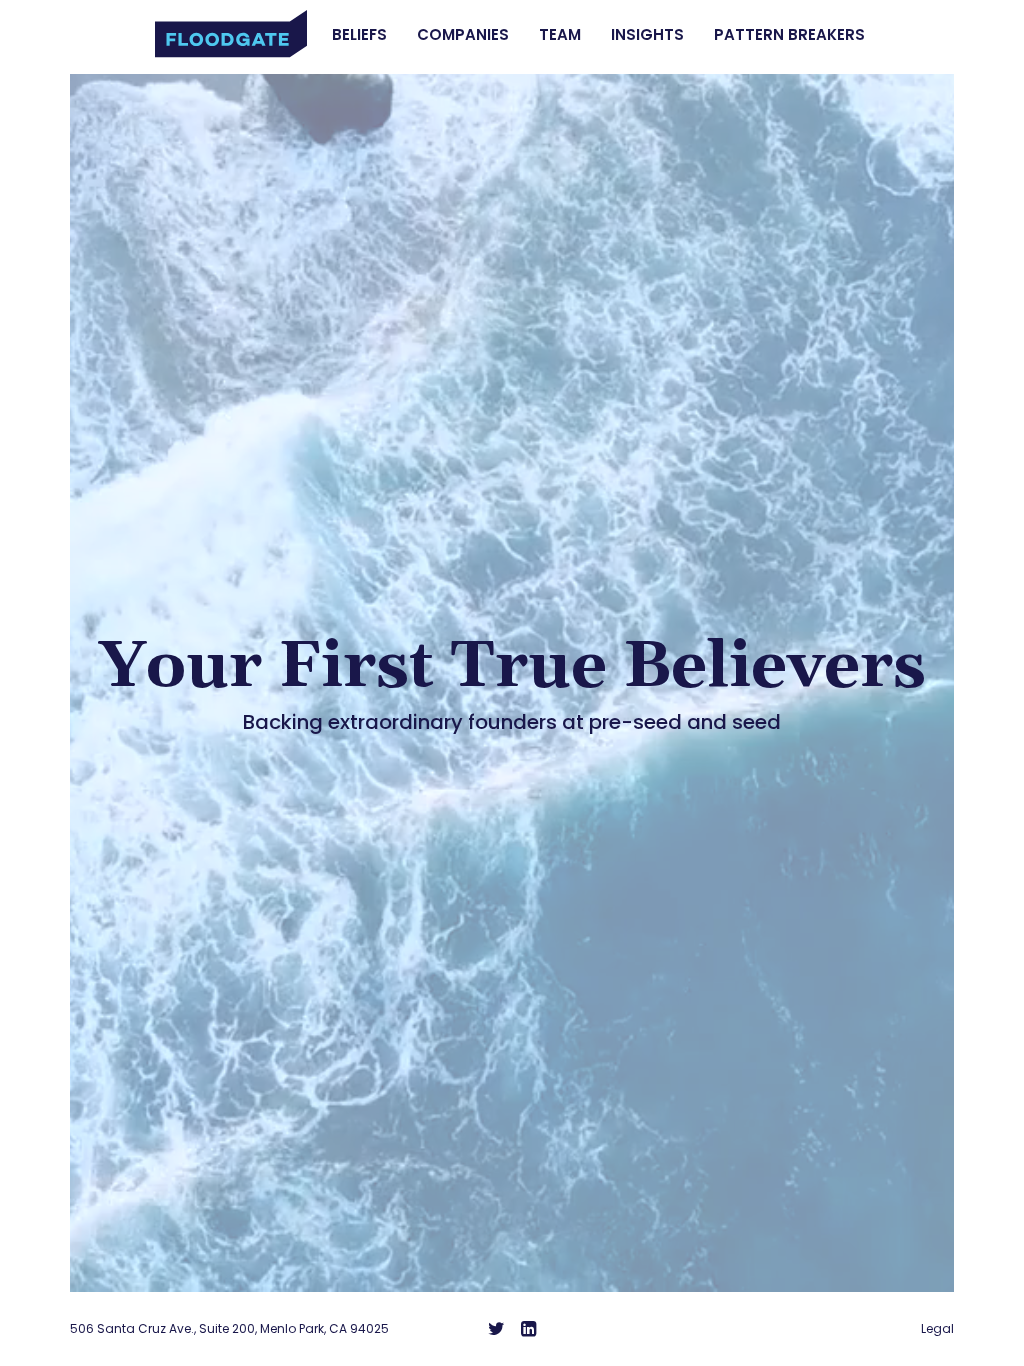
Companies (463, 35)
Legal (937, 1329)
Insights (647, 35)
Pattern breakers (789, 35)
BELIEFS (359, 35)
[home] (231, 34)
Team (560, 35)
